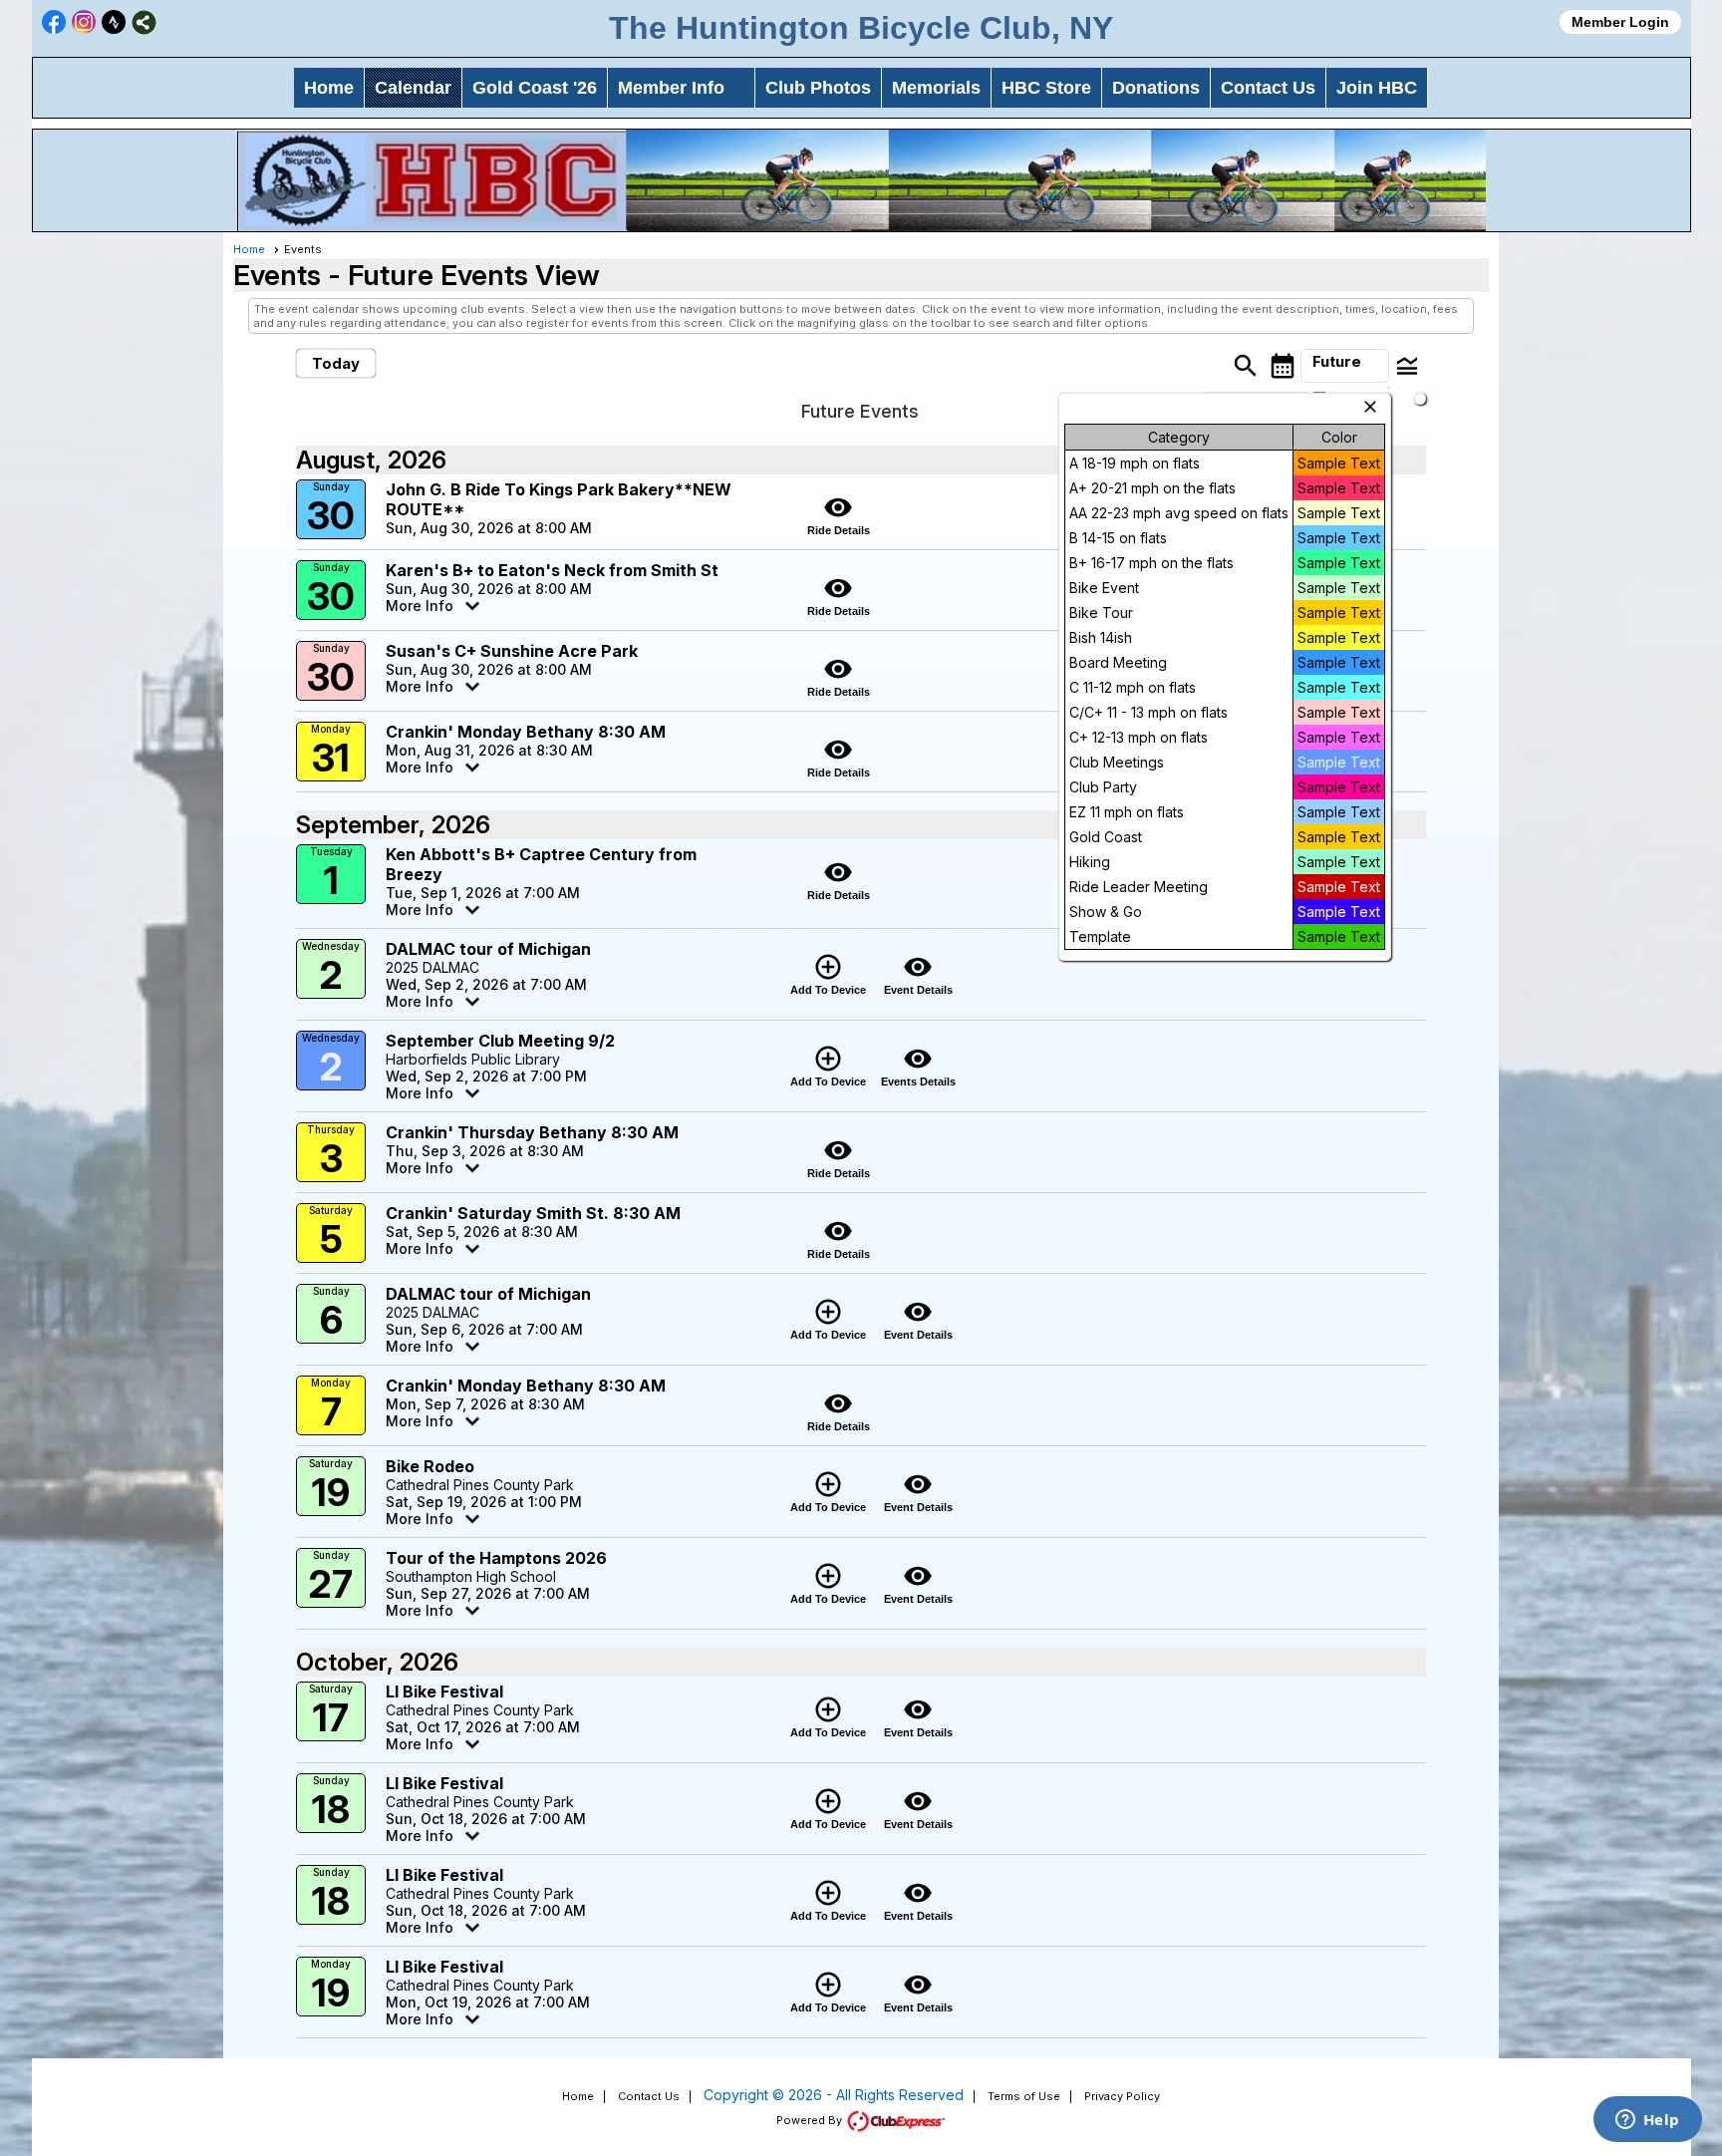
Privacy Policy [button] (1122, 2096)
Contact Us (1268, 88)
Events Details (918, 1066)
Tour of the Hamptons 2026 (496, 1558)
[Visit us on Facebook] (54, 22)
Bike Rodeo (430, 1466)
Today (336, 363)
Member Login (1620, 22)
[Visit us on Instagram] (84, 22)
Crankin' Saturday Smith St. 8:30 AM (533, 1213)
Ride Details (839, 514)
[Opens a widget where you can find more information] (1647, 2121)
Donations (1156, 88)
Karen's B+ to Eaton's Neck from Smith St (552, 570)
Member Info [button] (671, 88)
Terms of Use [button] (1024, 2096)
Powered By (811, 2120)
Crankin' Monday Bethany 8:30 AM (526, 732)
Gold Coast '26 (535, 88)
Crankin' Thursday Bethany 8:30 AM (532, 1132)
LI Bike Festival (444, 1692)
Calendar (413, 88)
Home (329, 88)
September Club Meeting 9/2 (500, 1041)
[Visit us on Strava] (114, 22)
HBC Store (1046, 88)
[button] (1344, 366)
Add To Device (828, 974)
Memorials (936, 88)
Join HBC (1377, 88)
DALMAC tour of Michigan (488, 949)
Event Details (918, 974)
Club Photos (818, 88)
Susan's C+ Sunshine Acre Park (512, 651)
